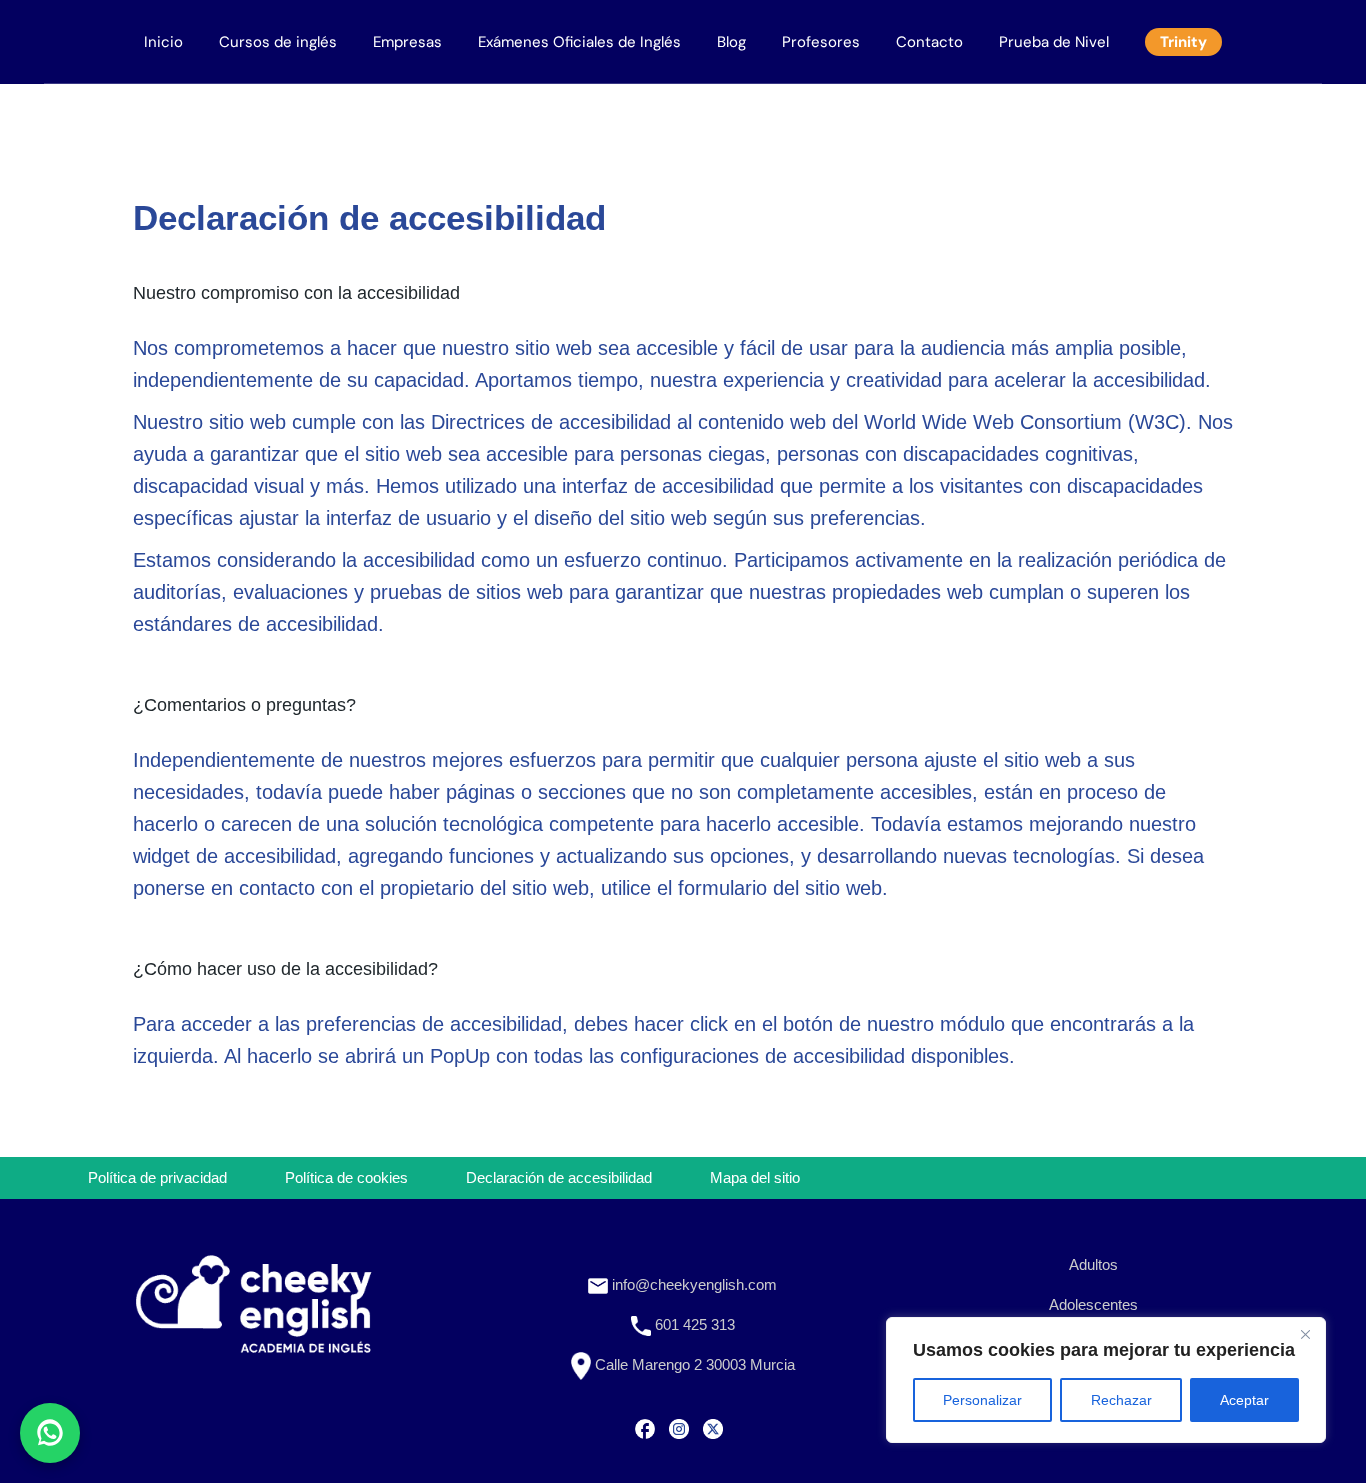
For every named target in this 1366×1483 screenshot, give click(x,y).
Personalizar (982, 1400)
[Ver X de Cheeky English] (713, 1427)
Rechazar (1121, 1400)
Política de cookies (346, 1177)
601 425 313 (693, 1324)
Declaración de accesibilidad (559, 1177)
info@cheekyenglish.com (692, 1284)
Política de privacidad (157, 1177)
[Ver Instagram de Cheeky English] (679, 1427)
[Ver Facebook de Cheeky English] (645, 1427)
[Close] (1305, 1334)
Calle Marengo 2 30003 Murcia (693, 1364)
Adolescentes (1093, 1304)
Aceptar (1244, 1400)
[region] (1106, 1380)
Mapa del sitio (755, 1177)
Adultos (1093, 1264)
